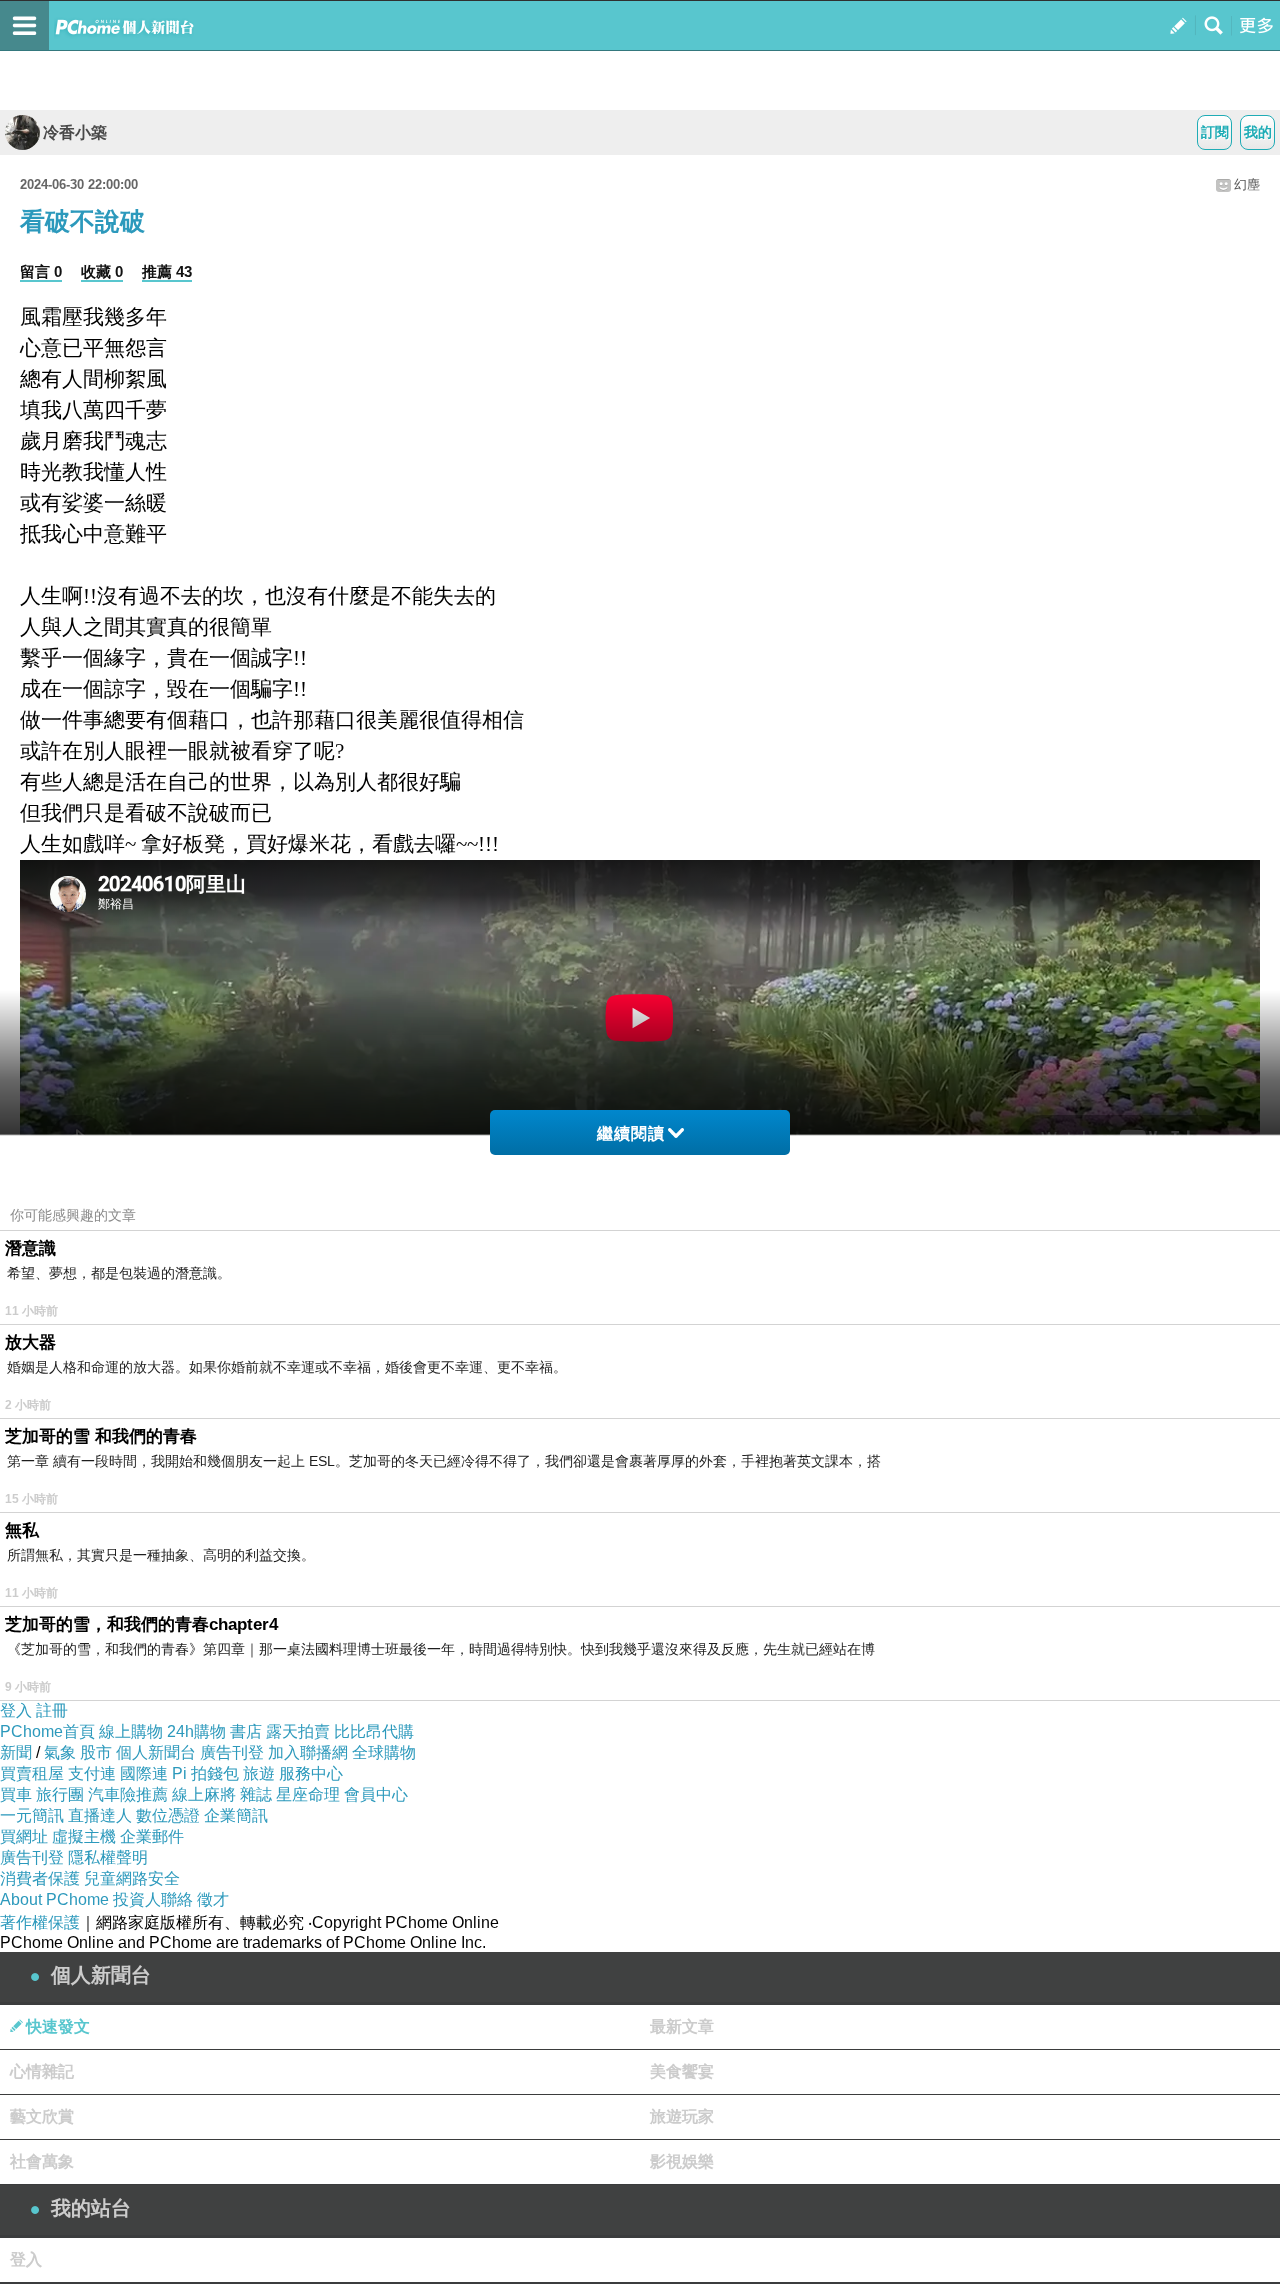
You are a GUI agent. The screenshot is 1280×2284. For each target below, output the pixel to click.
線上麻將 (204, 1794)
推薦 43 (167, 271)
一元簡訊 (32, 1815)
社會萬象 (42, 2161)
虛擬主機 (84, 1836)
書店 (246, 1731)
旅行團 (60, 1794)
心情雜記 (42, 2071)
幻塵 (1247, 184)
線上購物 (131, 1731)
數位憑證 (168, 1815)
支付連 (92, 1773)
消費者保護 (40, 1878)
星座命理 (308, 1794)
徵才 (213, 1899)
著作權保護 (40, 1922)
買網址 (24, 1836)
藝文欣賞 (42, 2116)
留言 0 (41, 271)
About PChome (54, 1899)
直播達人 (100, 1815)
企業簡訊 (236, 1815)
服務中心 (311, 1773)
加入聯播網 (308, 1752)
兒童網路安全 (132, 1878)
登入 (16, 1710)
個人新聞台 (156, 1752)
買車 (16, 1794)
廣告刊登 (232, 1752)
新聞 (16, 1752)
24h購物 (196, 1731)
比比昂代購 (374, 1731)
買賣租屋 (32, 1773)
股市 (96, 1752)
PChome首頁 (47, 1731)
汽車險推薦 (128, 1794)
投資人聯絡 (153, 1899)
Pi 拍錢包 (205, 1773)
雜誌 (256, 1794)
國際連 (144, 1773)
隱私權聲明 (108, 1857)
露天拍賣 (298, 1731)
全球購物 (384, 1752)
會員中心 (376, 1794)
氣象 (60, 1752)
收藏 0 (102, 271)
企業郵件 (152, 1836)
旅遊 (259, 1773)
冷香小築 (75, 132)
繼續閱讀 (631, 1133)
